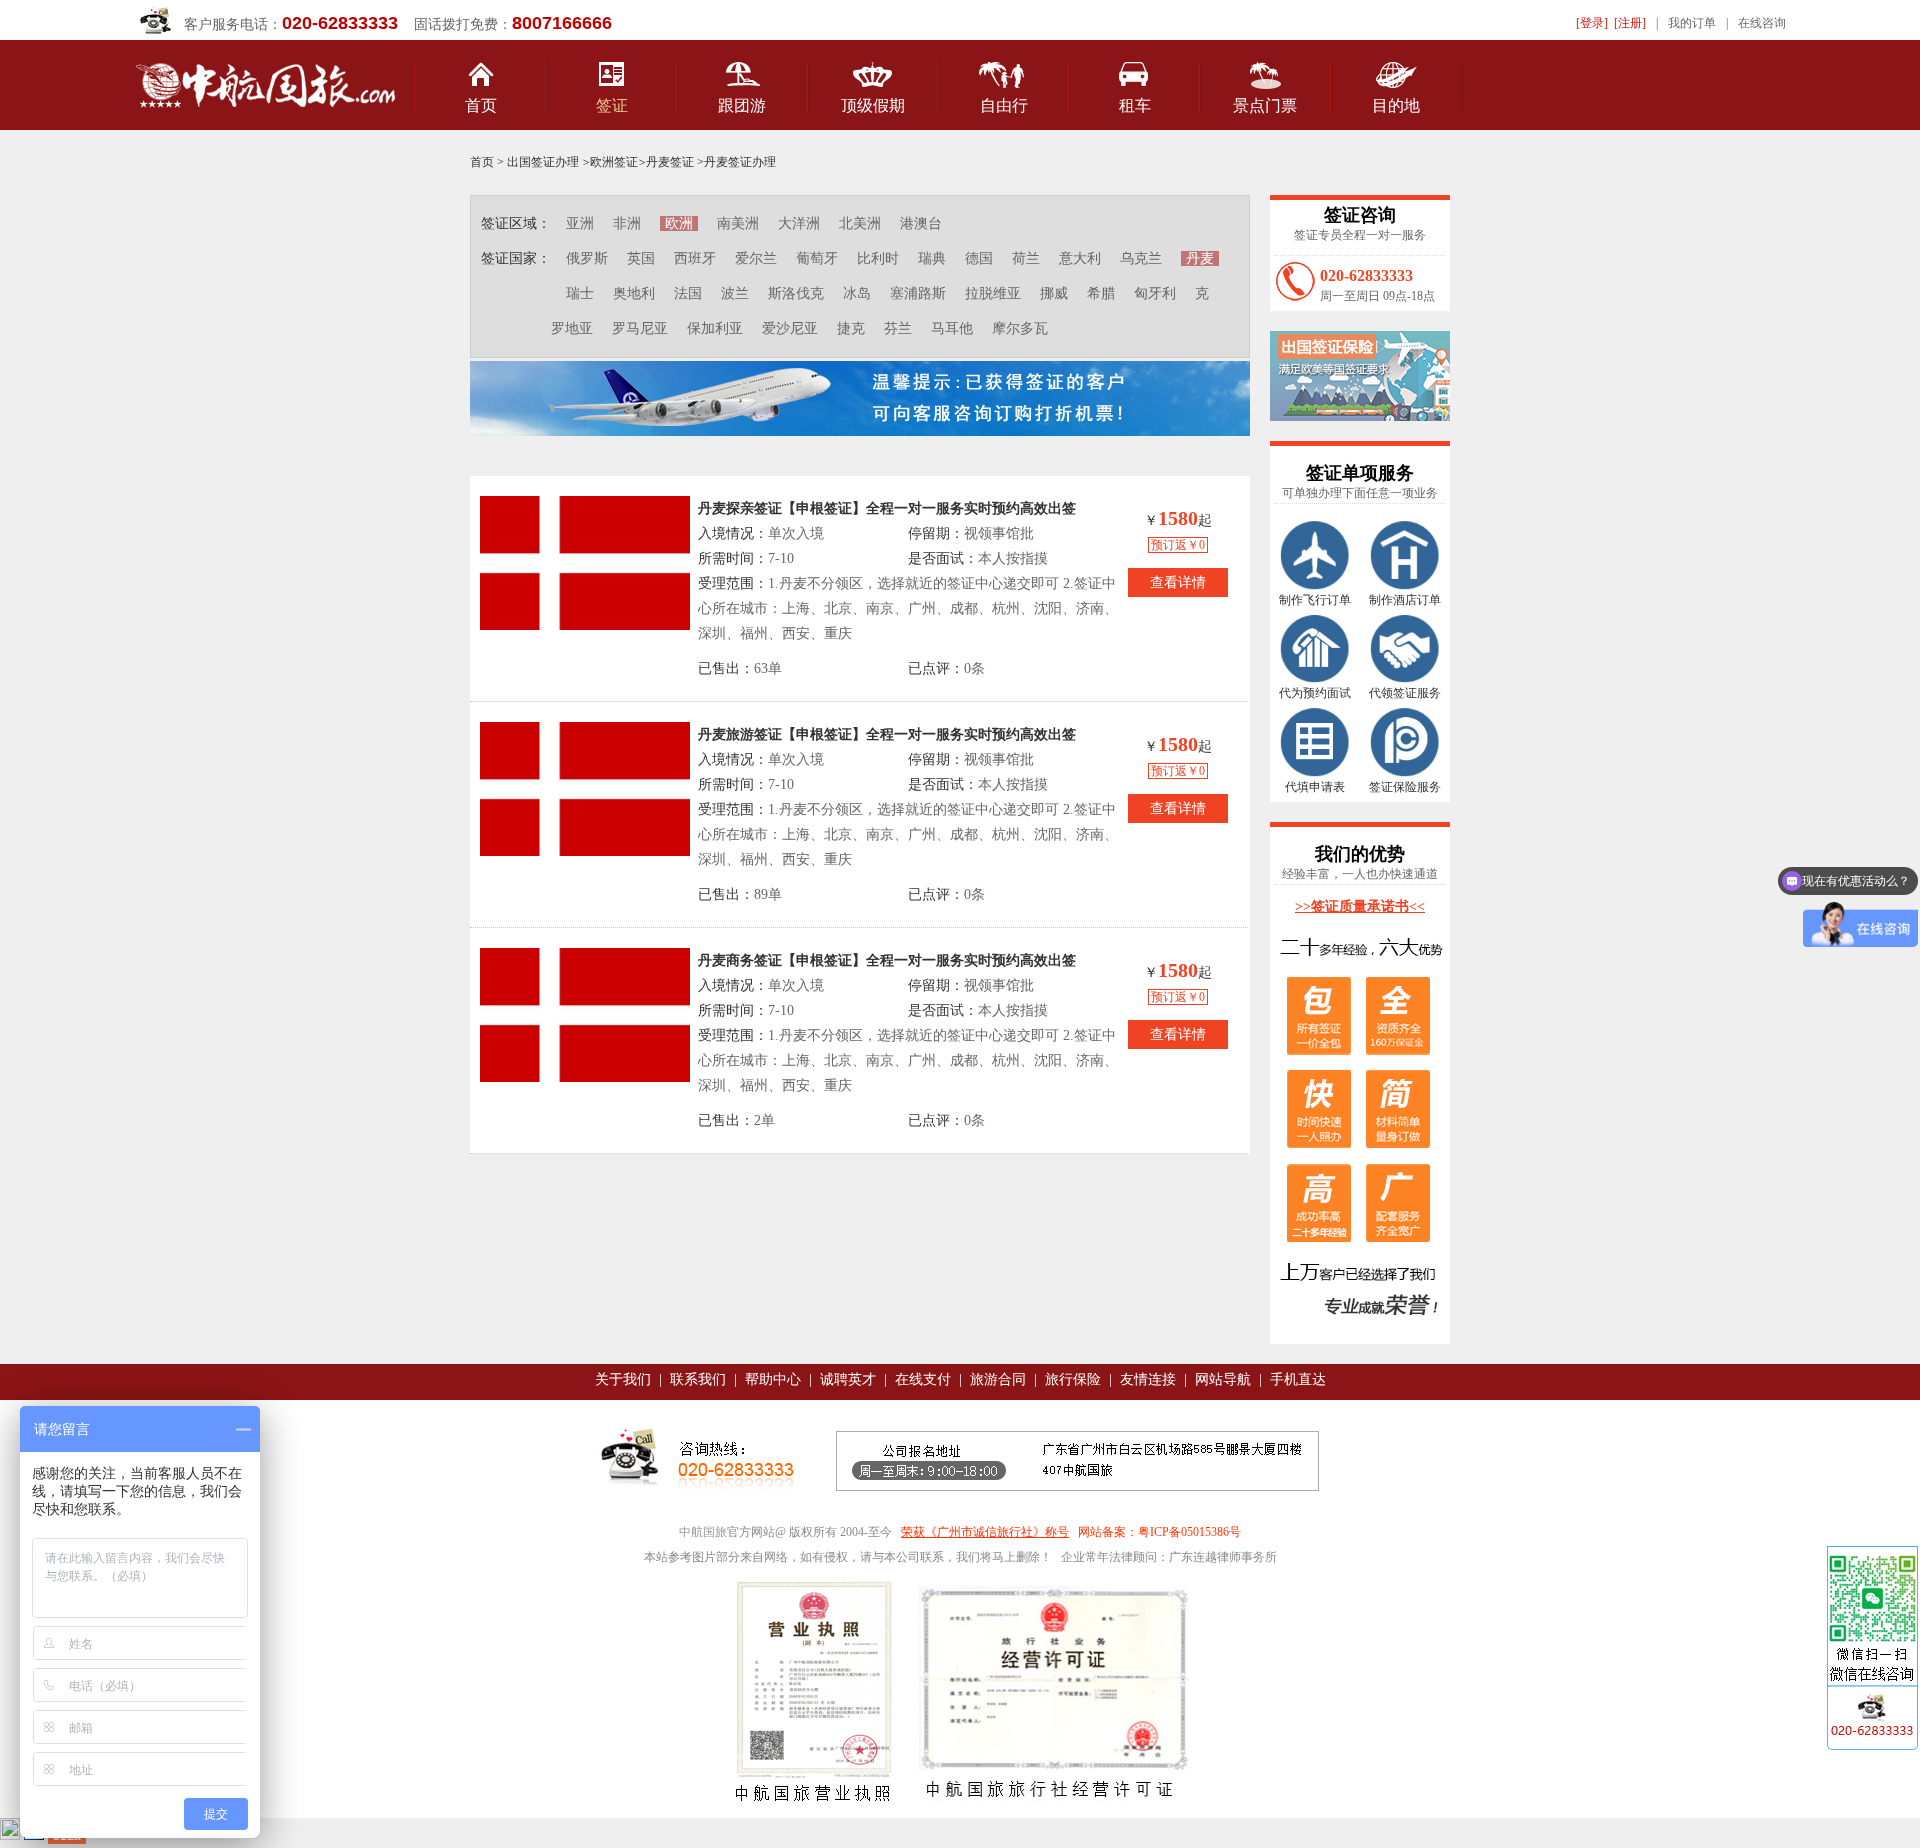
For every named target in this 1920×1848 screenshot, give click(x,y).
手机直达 (1298, 1379)
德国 (979, 258)
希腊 (1101, 293)
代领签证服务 (1405, 693)
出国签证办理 (543, 162)
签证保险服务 (1405, 787)
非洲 (627, 223)
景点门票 (1265, 105)
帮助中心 (773, 1379)
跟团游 (742, 105)
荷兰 (1026, 258)
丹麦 (1200, 258)
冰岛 (857, 293)
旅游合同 (998, 1379)
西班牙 (695, 258)
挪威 (1054, 293)
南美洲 (738, 223)
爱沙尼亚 (790, 328)
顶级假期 (873, 105)
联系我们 (698, 1379)
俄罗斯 (587, 258)
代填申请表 (1315, 787)
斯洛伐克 (796, 293)
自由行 (1004, 105)
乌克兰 (1141, 258)
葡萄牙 (817, 258)
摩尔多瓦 (1020, 328)
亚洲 (580, 223)
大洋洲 (799, 223)
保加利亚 (715, 328)
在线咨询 (1762, 23)
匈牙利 (1155, 293)
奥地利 (634, 293)
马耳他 (952, 328)
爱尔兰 (756, 258)
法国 (688, 293)
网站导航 (1223, 1379)
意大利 (1080, 258)
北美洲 (860, 223)
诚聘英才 (848, 1379)
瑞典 (932, 258)
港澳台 (921, 223)
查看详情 (1178, 582)
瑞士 (580, 293)
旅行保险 (1073, 1379)
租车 (1135, 105)
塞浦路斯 (918, 293)
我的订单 (1692, 23)
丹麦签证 (670, 162)
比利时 (878, 258)
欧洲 (679, 223)
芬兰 (898, 328)
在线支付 (923, 1379)
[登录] (1592, 23)
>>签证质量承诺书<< (1360, 906)
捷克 (851, 328)
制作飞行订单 (1315, 600)
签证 (612, 105)
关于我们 (623, 1379)
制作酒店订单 (1405, 600)
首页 (481, 105)
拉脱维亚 (993, 293)
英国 (641, 258)
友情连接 (1148, 1379)
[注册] (1630, 23)
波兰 (735, 293)
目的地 (1396, 105)
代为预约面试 (1315, 693)
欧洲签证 (614, 162)
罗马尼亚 (640, 328)
